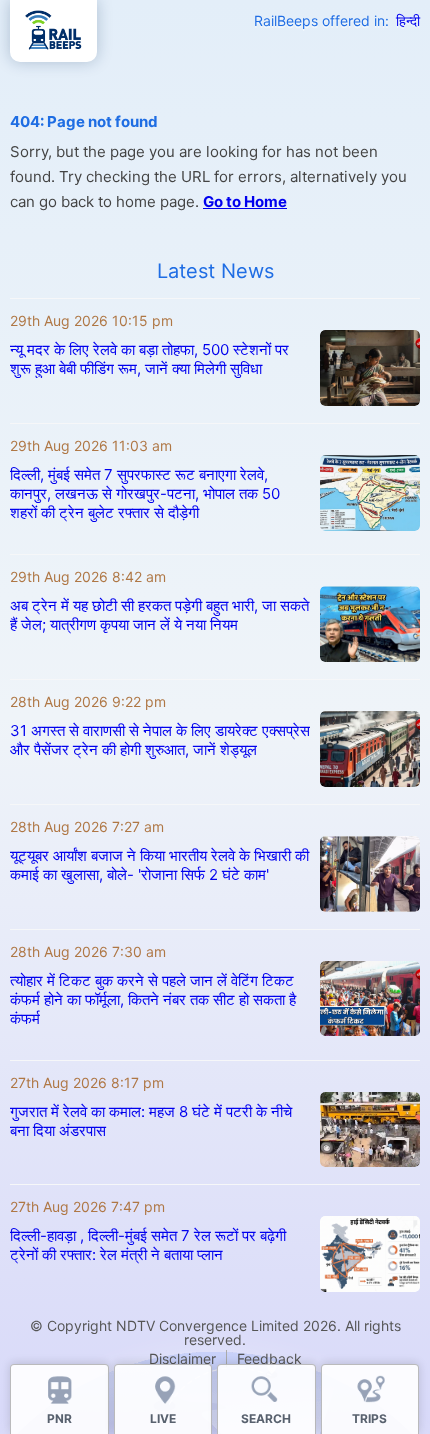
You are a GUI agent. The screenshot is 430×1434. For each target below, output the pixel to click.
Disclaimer (182, 1358)
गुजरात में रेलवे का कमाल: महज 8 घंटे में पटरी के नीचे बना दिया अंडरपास (151, 1121)
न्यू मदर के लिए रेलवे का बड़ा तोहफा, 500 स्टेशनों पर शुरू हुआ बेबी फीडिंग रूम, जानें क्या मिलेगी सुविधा (149, 359)
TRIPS (369, 1418)
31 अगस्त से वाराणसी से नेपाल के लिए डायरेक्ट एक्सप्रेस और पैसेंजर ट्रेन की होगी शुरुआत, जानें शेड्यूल (160, 740)
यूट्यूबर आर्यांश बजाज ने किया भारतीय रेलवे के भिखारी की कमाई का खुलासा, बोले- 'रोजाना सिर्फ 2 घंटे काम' (159, 865)
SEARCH (266, 1418)
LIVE (163, 1418)
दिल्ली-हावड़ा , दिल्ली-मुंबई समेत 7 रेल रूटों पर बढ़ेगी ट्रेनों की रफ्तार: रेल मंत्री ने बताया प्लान (148, 1245)
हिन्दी (408, 20)
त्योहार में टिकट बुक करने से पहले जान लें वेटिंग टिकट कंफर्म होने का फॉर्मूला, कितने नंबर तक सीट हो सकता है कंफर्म (153, 999)
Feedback (269, 1358)
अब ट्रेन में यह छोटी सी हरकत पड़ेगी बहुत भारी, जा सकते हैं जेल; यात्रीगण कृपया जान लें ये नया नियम (159, 615)
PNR (59, 1418)
